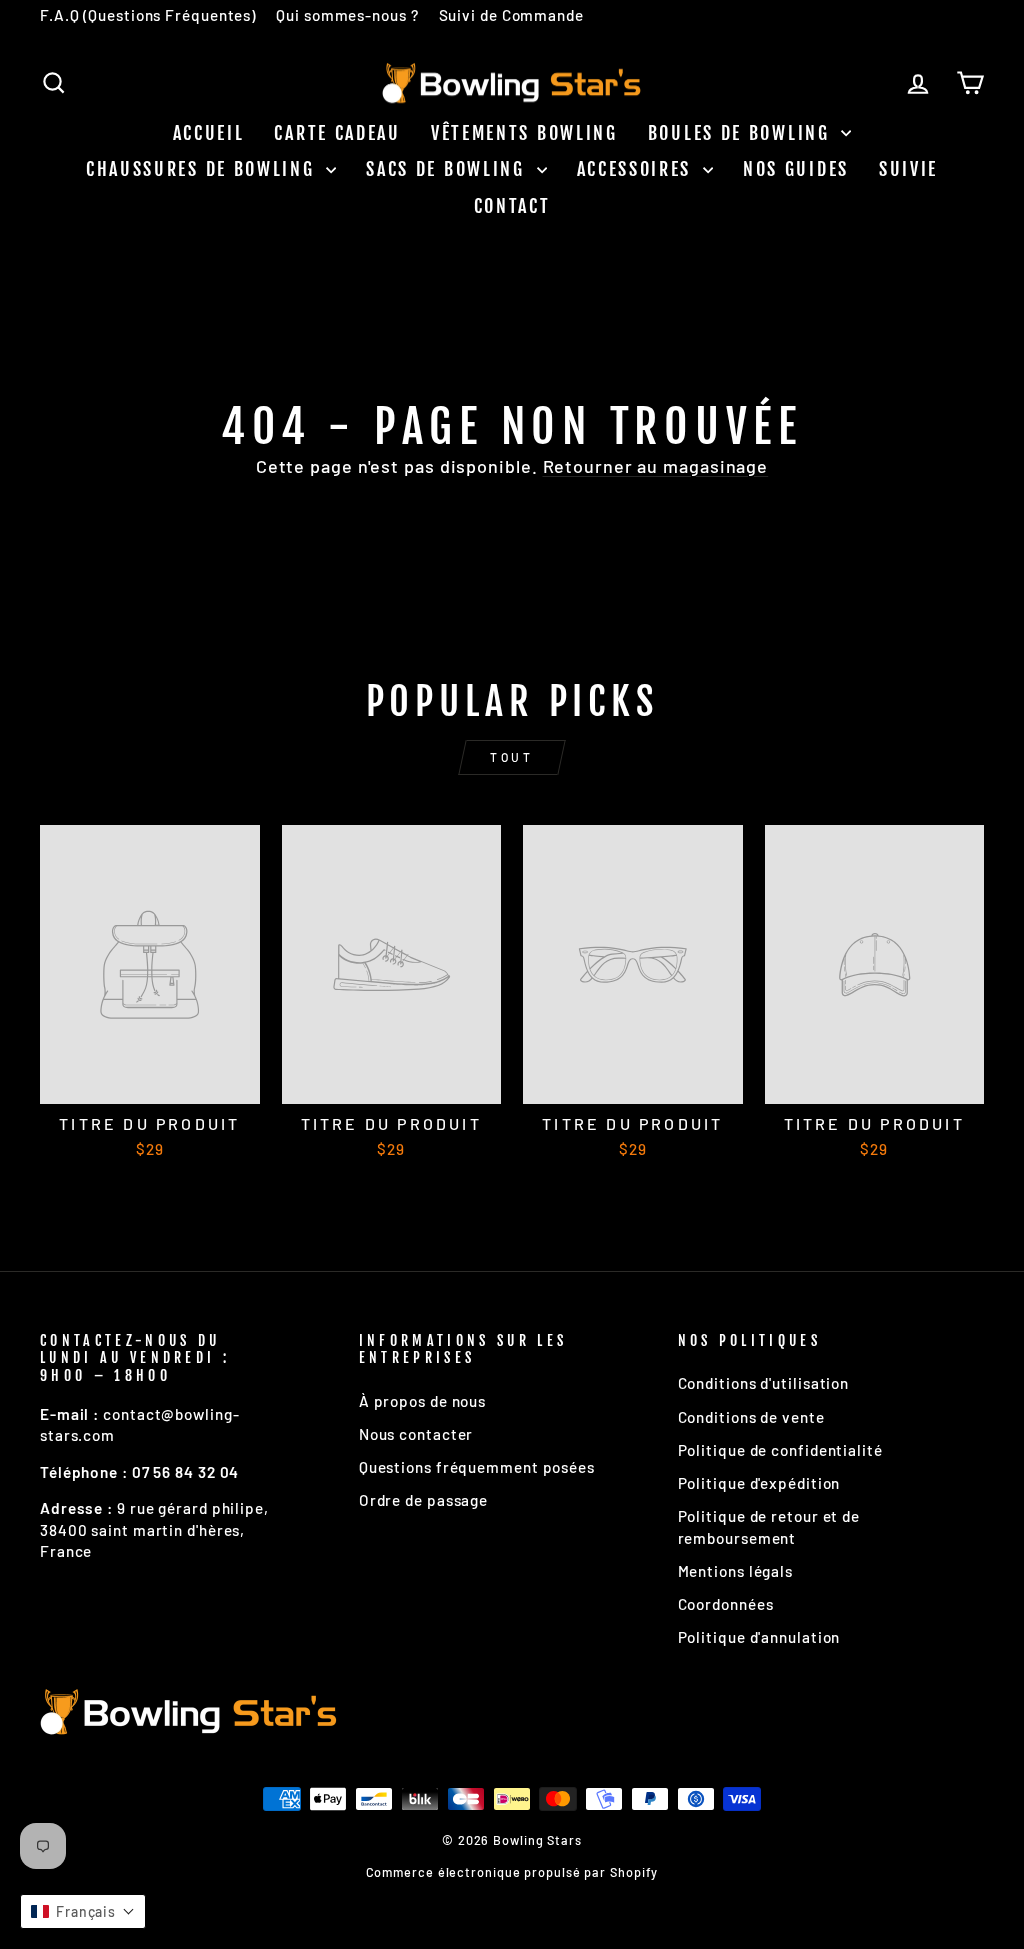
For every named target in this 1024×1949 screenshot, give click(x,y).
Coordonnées (726, 1604)
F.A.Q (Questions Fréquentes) (148, 15)
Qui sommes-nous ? (347, 15)
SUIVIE (908, 169)
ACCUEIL (209, 133)
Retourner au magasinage (656, 466)
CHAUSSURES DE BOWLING (203, 169)
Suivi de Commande (511, 15)
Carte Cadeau (337, 133)
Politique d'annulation (759, 1637)
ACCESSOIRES (637, 169)
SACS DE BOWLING (448, 169)
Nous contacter (416, 1434)
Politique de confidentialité (780, 1450)
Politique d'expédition (759, 1483)
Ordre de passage (423, 1500)
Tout (511, 757)
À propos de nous (422, 1401)
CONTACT (512, 206)
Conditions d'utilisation (764, 1383)
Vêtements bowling (524, 133)
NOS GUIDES (796, 169)
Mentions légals (736, 1571)
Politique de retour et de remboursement (769, 1526)
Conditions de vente (751, 1417)
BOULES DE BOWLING (742, 133)
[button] (83, 1911)
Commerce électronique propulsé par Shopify (512, 1872)
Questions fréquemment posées (477, 1467)
